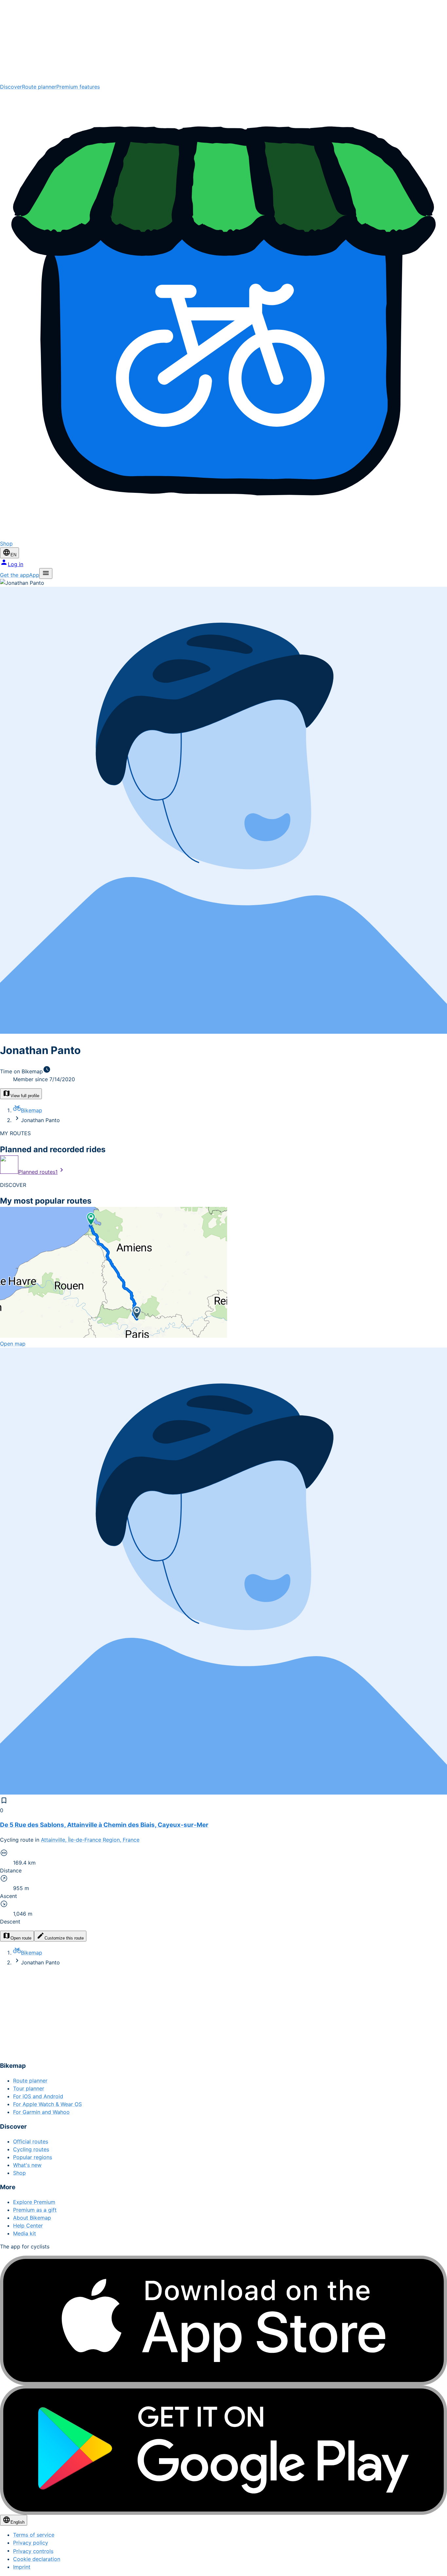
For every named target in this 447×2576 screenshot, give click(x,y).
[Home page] (223, 41)
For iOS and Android (38, 2096)
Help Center (28, 2226)
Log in (16, 564)
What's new (27, 2165)
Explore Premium (34, 2202)
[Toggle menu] (46, 573)
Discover (11, 87)
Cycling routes (31, 2149)
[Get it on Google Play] (223, 2450)
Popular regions (33, 2157)
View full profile (25, 1096)
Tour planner (29, 2088)
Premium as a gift (35, 2210)
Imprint (22, 2567)
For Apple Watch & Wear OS (47, 2104)
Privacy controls (33, 2551)
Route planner (39, 87)
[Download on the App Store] (223, 2320)
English (18, 2522)
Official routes (31, 2141)
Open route (21, 1938)
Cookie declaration (37, 2559)
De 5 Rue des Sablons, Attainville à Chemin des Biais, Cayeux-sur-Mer (104, 1825)
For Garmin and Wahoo (41, 2112)
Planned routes (38, 1172)
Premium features (78, 87)
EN (13, 555)
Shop (19, 2173)
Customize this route (64, 1938)
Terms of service (34, 2535)
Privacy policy (31, 2543)
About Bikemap (32, 2218)
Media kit (25, 2233)
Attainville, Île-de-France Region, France (90, 1840)
